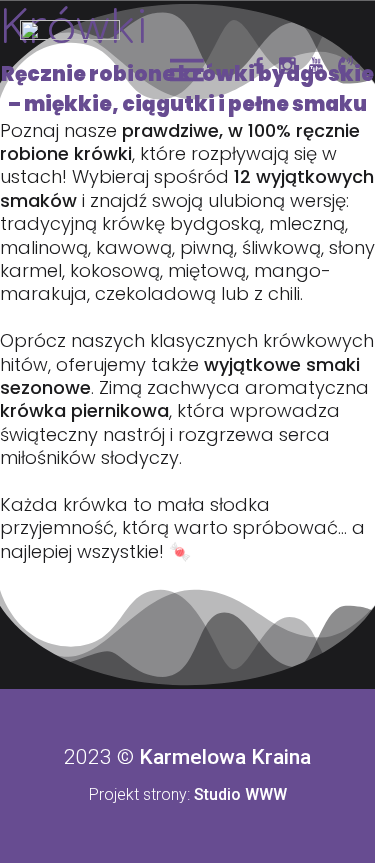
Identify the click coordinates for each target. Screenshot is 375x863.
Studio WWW (240, 794)
